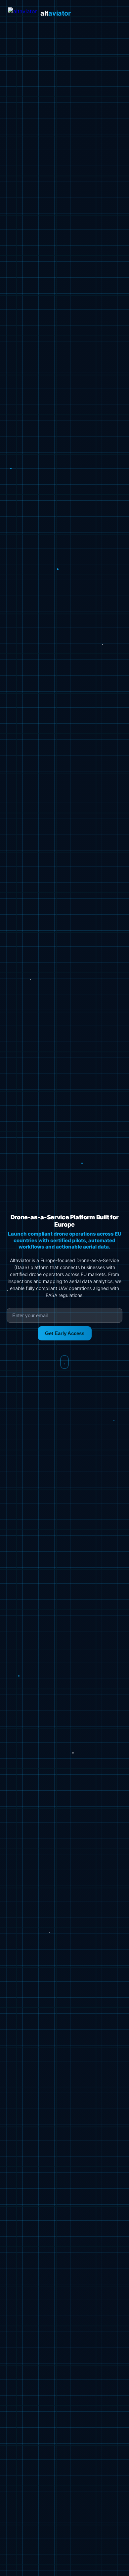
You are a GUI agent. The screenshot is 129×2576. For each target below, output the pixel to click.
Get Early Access (65, 1333)
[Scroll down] (64, 1362)
